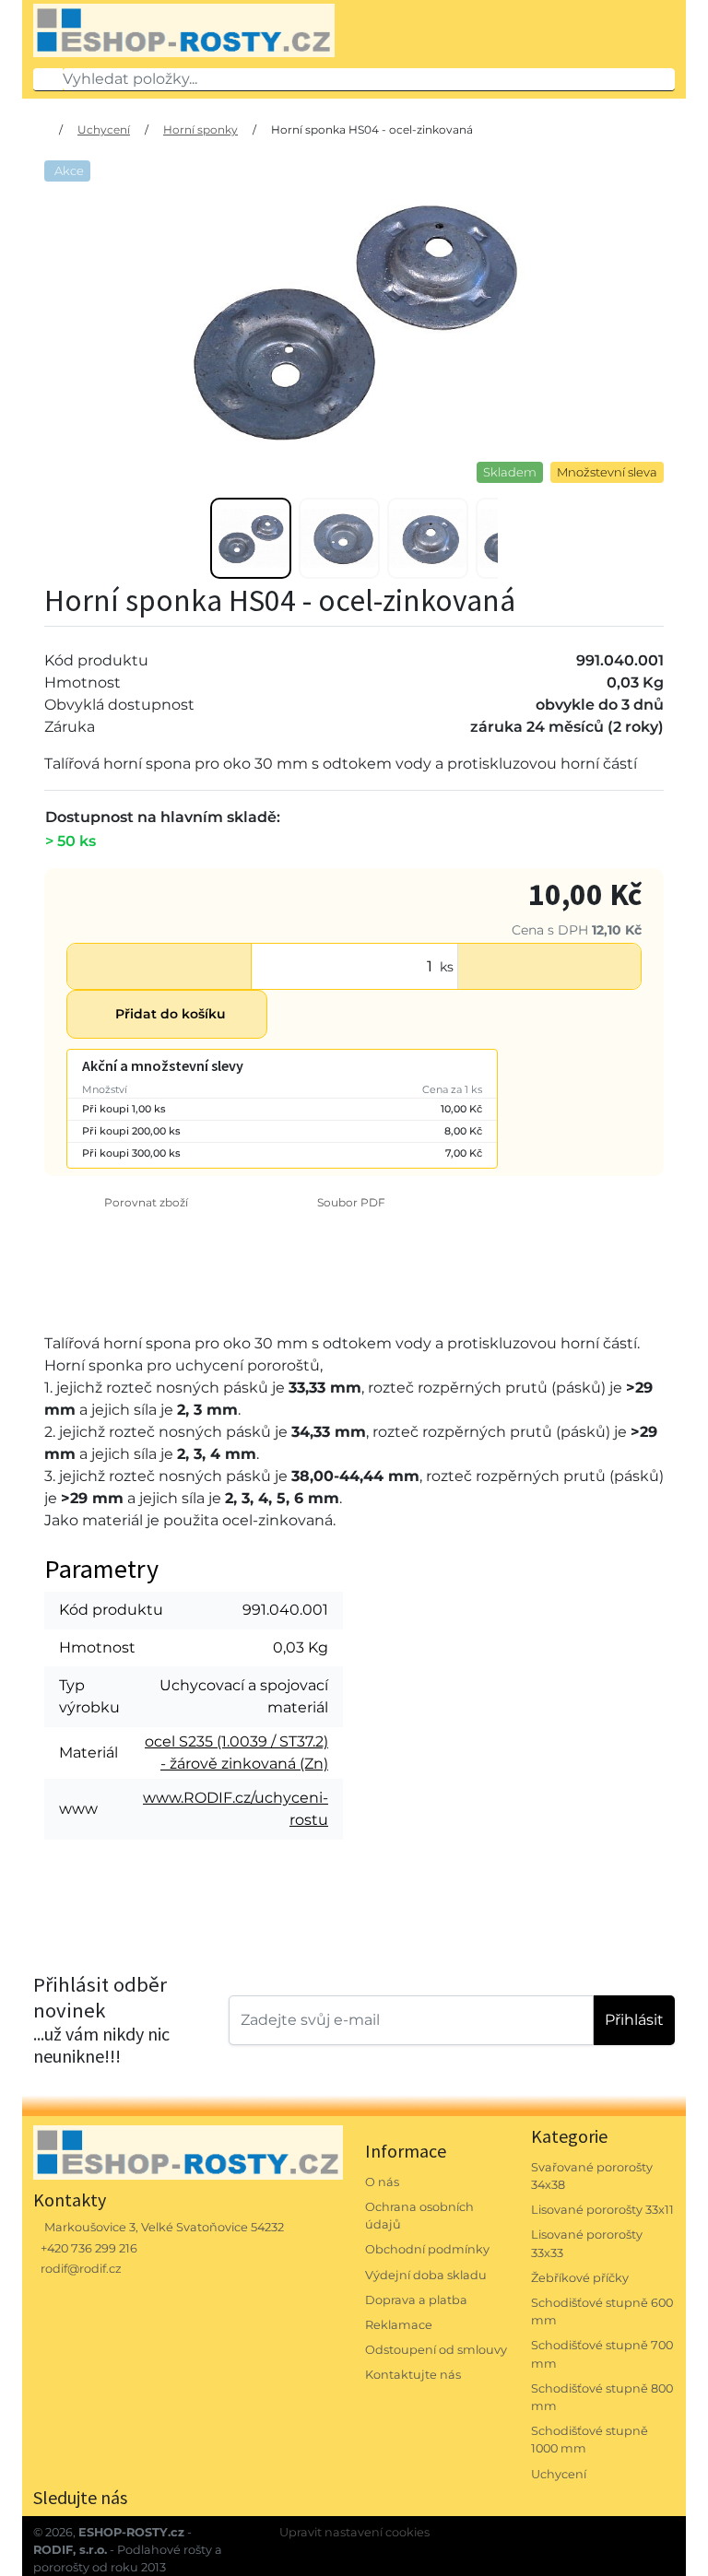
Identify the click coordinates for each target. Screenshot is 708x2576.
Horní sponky (201, 129)
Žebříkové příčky (580, 2278)
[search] (48, 79)
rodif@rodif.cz (81, 2269)
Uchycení (104, 129)
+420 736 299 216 (89, 2248)
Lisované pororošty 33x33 (587, 2243)
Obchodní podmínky (427, 2249)
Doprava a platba (416, 2300)
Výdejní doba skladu (426, 2275)
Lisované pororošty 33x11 (602, 2210)
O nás (382, 2182)
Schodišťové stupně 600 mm (602, 2311)
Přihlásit (634, 2020)
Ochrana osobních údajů (419, 2216)
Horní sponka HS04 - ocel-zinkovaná (372, 129)
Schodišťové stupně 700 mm (602, 2354)
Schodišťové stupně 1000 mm (590, 2440)
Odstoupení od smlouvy (436, 2350)
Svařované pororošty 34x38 (592, 2176)
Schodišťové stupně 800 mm (602, 2397)
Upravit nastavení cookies (354, 2532)
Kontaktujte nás (413, 2375)
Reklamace (399, 2325)
